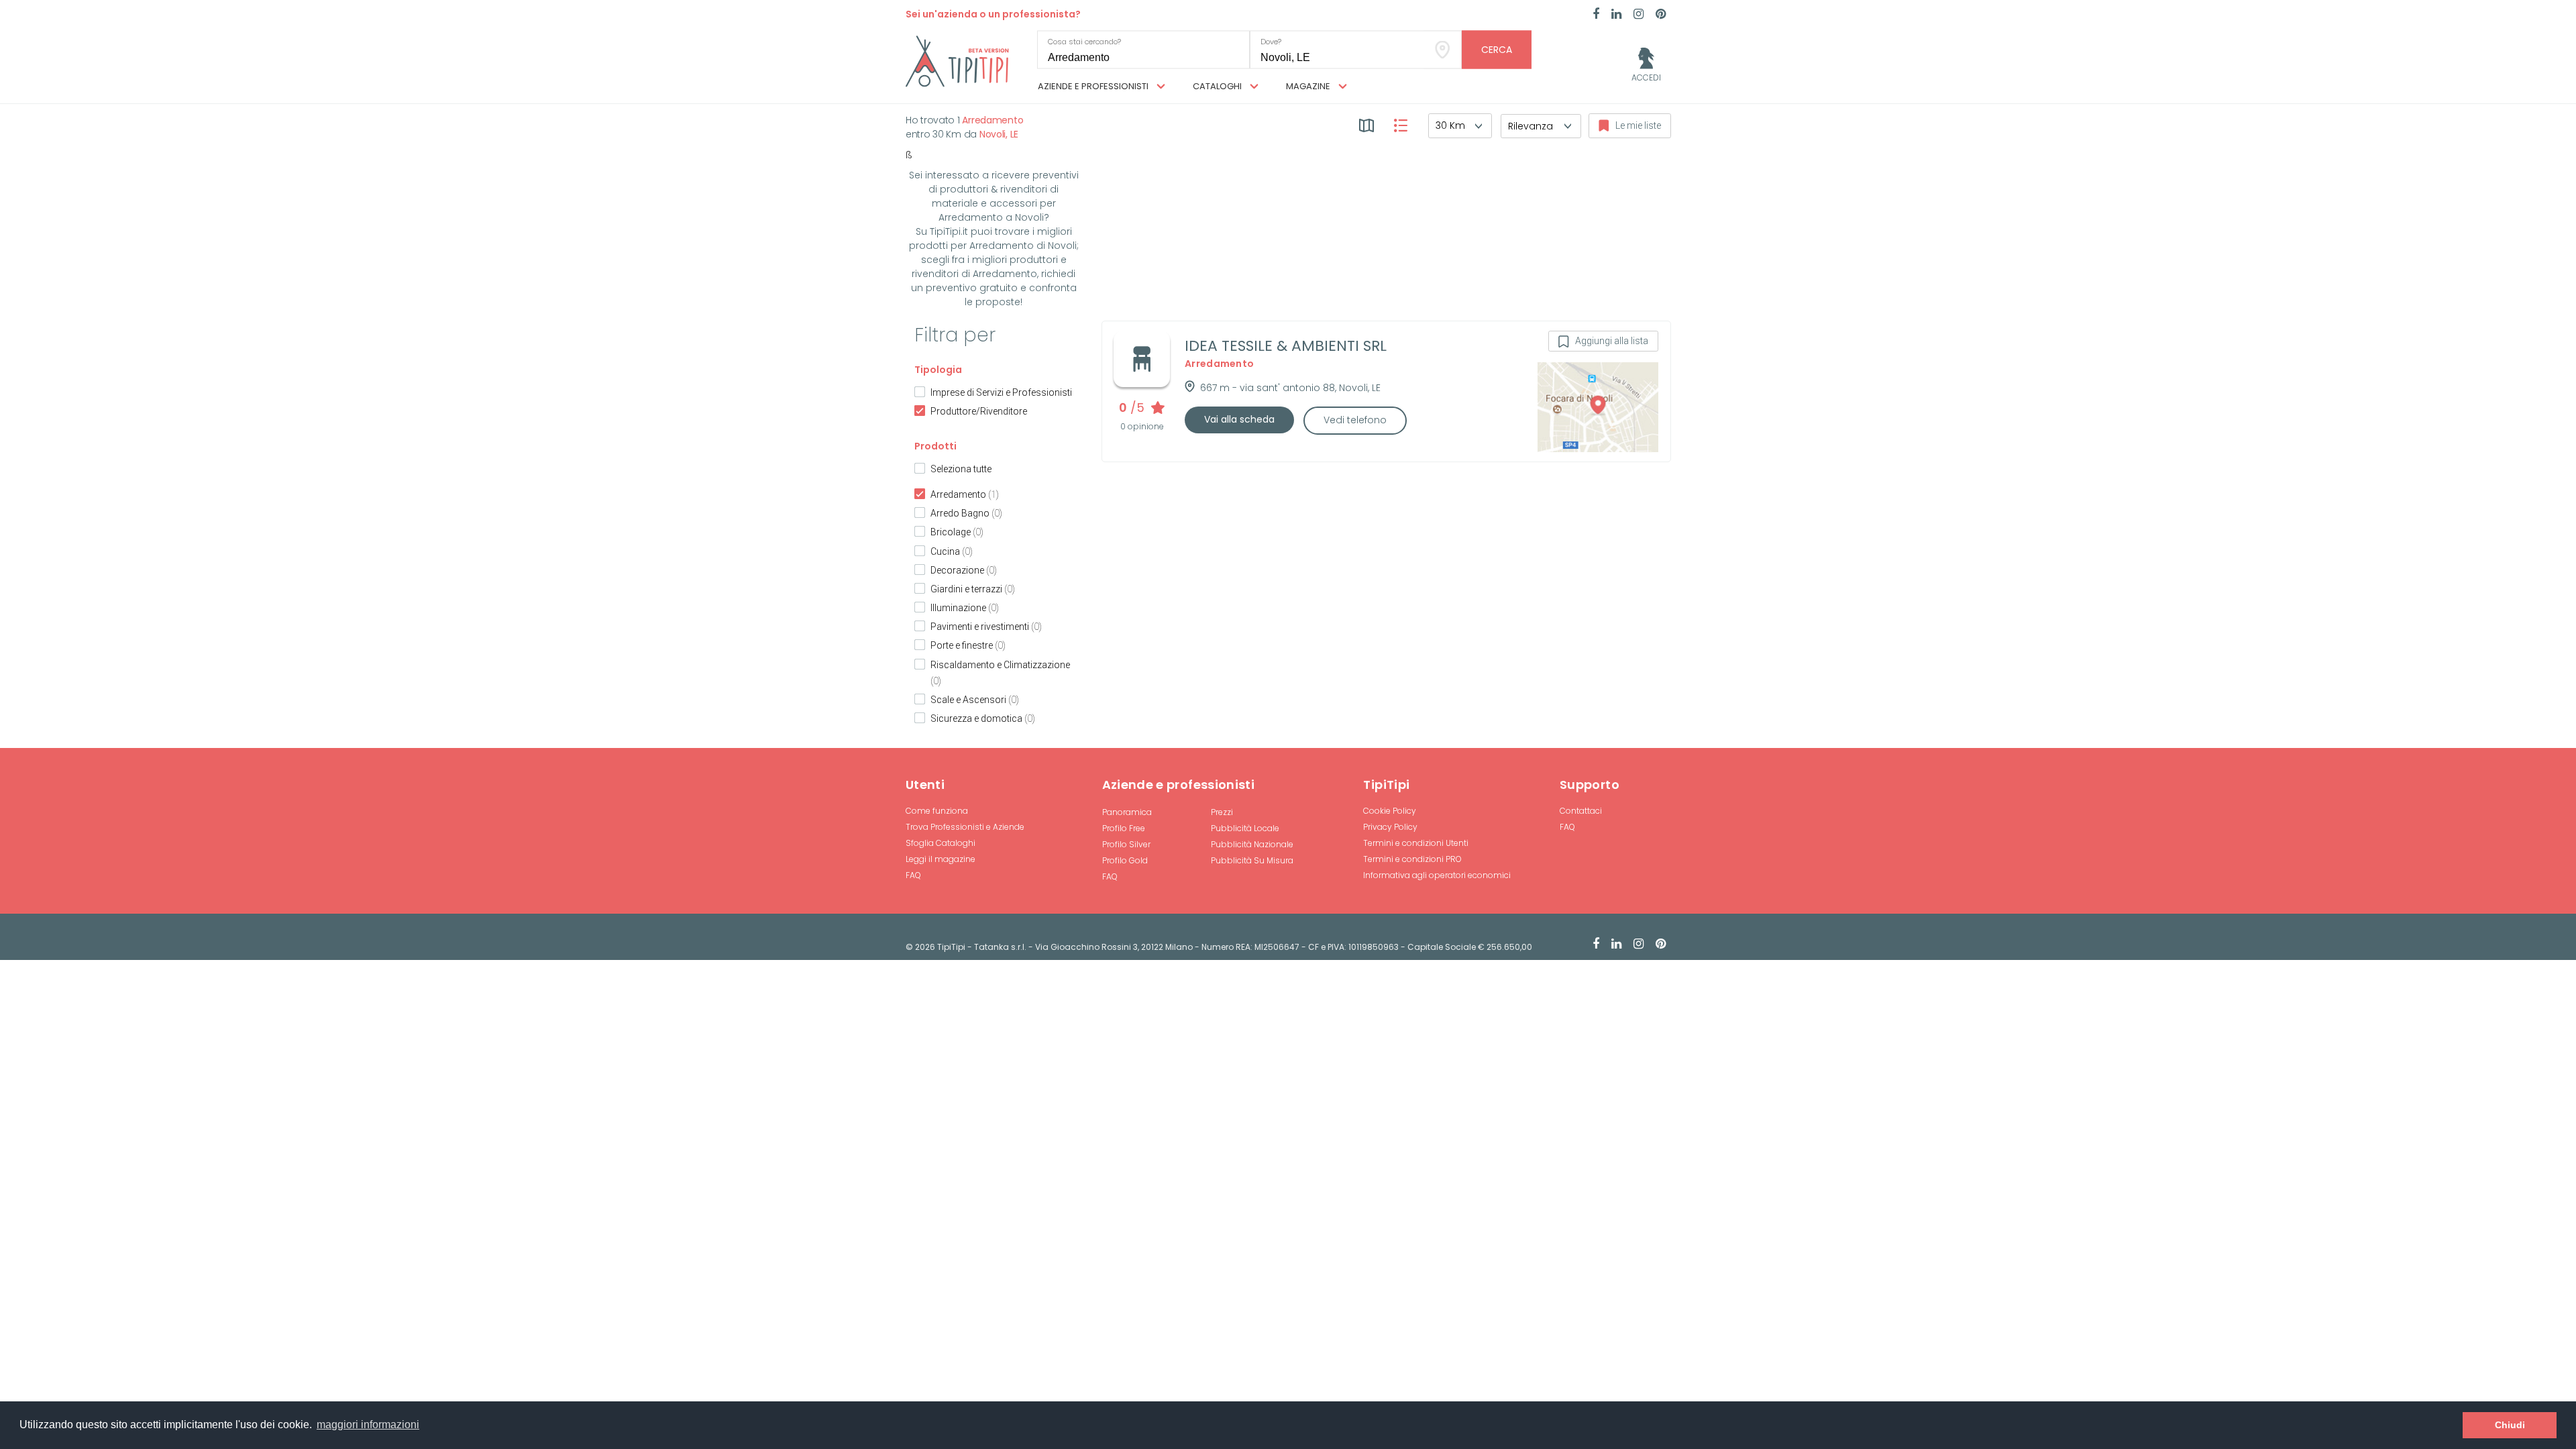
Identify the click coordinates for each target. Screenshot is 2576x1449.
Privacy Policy (1390, 827)
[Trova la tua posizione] (1443, 50)
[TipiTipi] (957, 60)
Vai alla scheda (1239, 419)
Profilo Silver (1126, 844)
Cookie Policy (1390, 811)
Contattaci (1581, 811)
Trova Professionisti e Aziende (965, 827)
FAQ (913, 875)
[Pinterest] (1661, 15)
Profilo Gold (1125, 860)
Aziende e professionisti (1094, 86)
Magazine (1309, 86)
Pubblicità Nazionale (1252, 844)
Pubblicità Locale (1245, 828)
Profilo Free (1124, 828)
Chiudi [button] (2510, 1425)
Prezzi (1222, 812)
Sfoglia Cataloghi (941, 843)
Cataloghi (1218, 86)
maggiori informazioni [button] (368, 1425)
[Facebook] (1596, 15)
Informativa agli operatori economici (1437, 875)
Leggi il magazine (941, 859)
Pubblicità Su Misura (1252, 860)
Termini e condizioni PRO (1412, 859)
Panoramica (1127, 812)
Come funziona (937, 811)
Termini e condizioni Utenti (1416, 843)
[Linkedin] (1616, 15)
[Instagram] (1639, 15)
